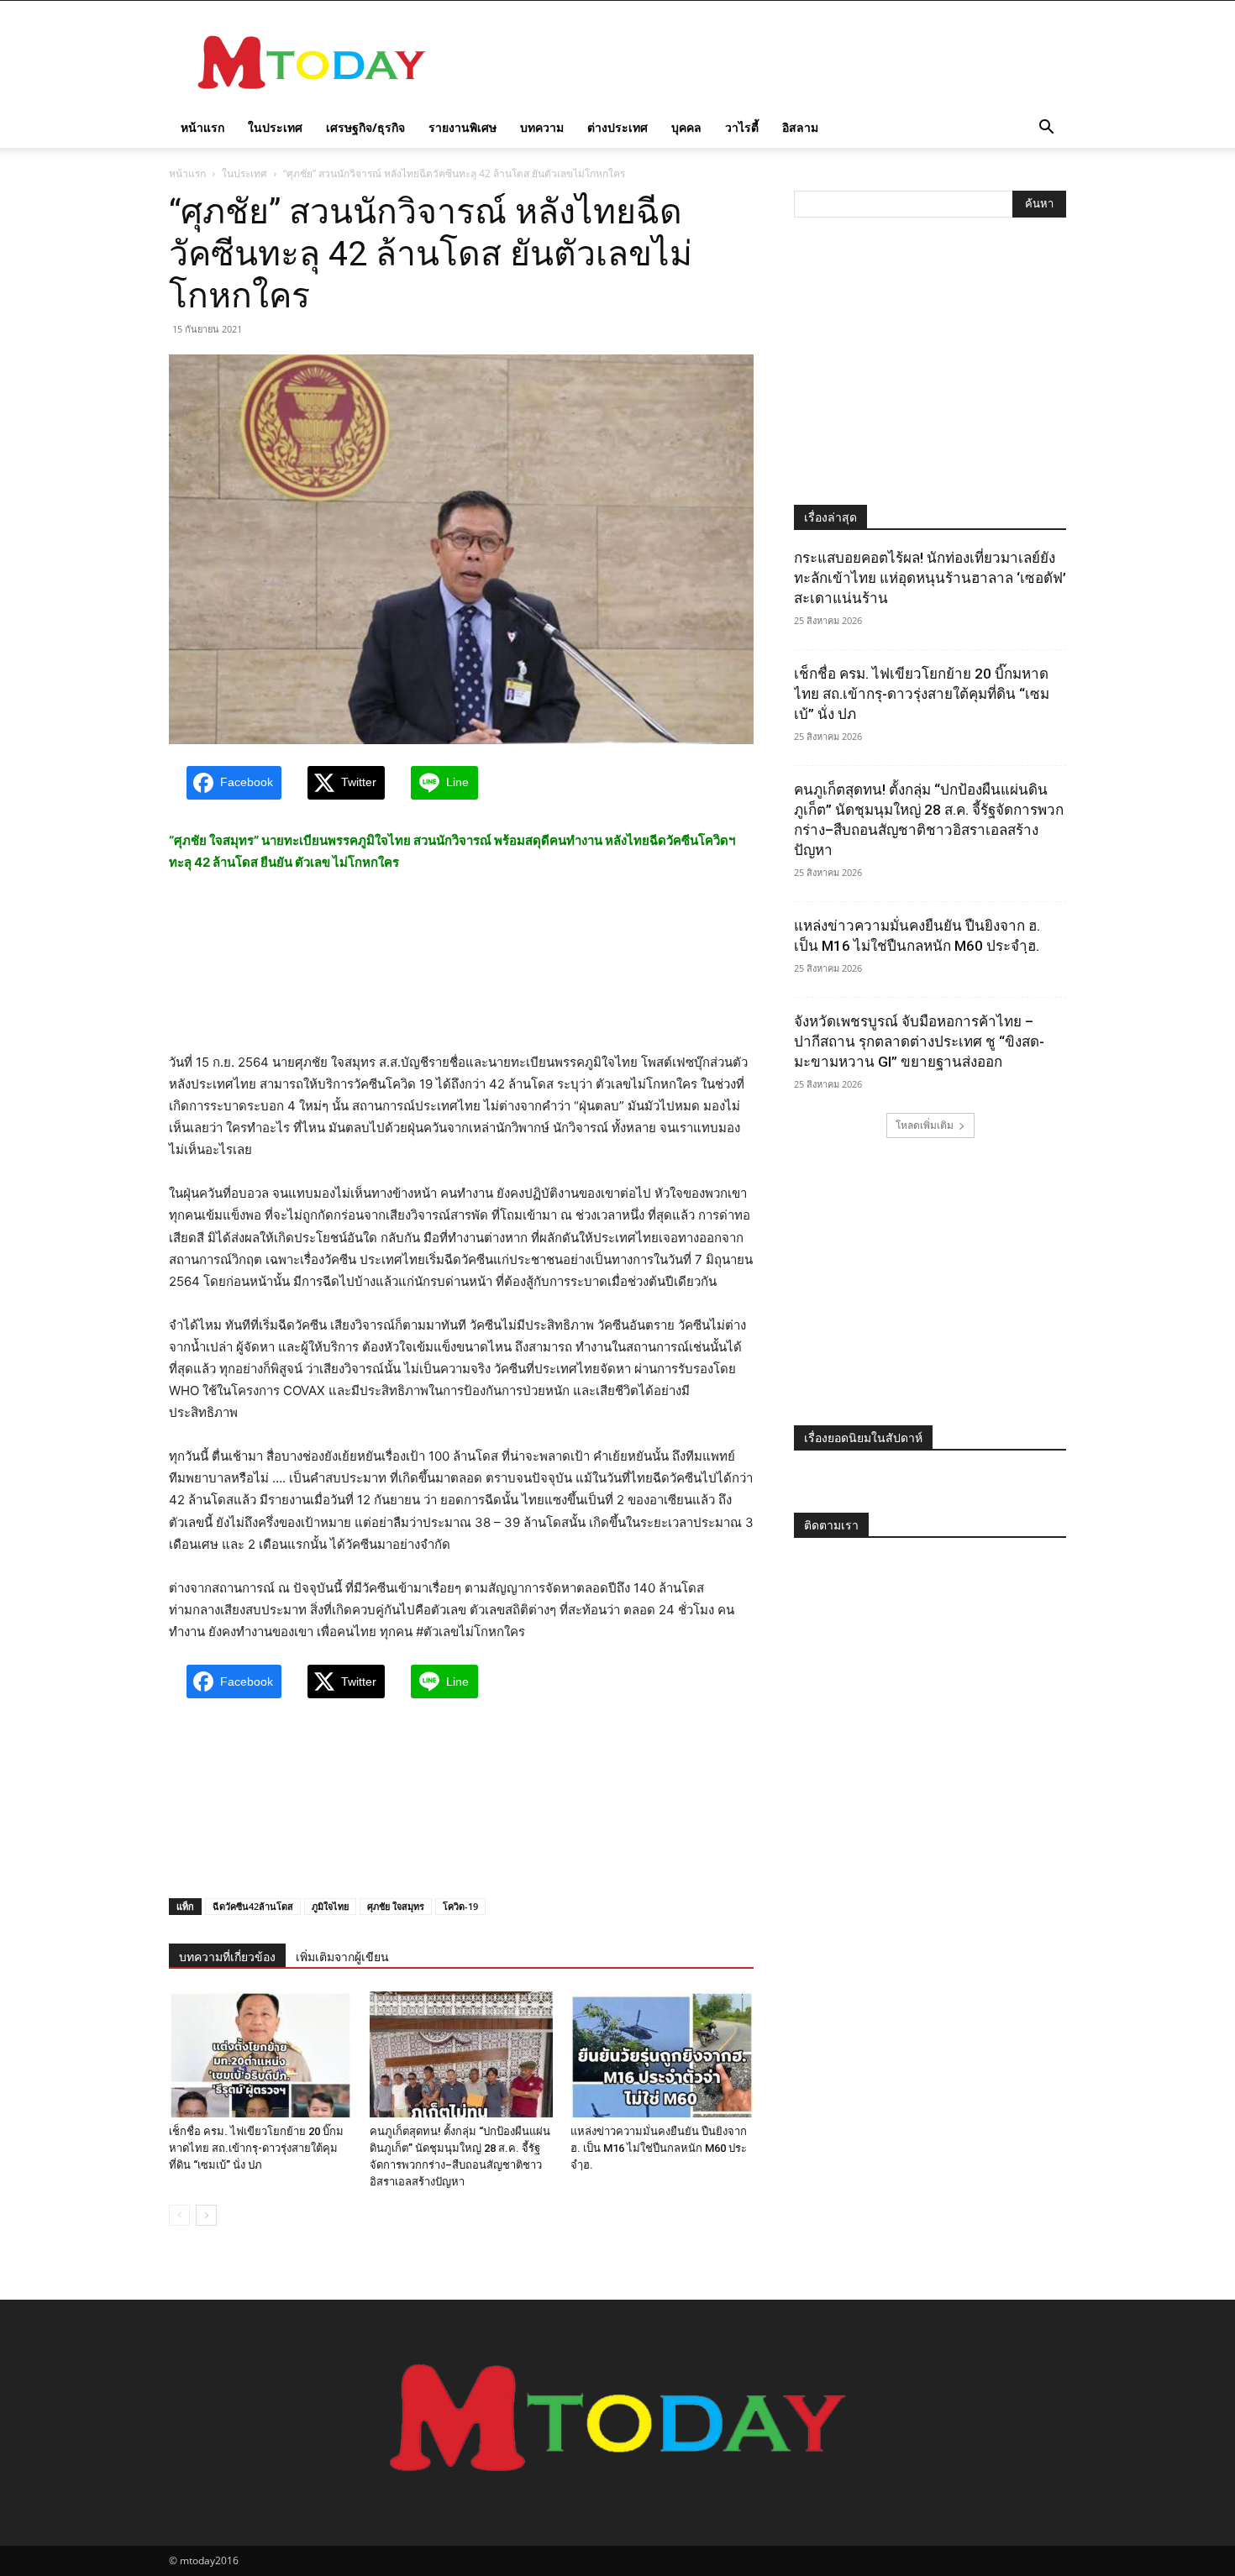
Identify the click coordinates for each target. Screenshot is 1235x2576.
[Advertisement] (760, 62)
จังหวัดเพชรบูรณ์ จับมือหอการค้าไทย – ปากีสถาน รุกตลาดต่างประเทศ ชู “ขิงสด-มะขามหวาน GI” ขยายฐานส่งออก (919, 1041)
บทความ (542, 127)
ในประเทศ (275, 127)
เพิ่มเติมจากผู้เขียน (342, 1957)
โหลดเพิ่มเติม (925, 1125)
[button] (1046, 129)
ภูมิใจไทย (330, 1906)
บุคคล (686, 127)
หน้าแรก (202, 127)
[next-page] (206, 2215)
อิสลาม (800, 127)
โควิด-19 (460, 1906)
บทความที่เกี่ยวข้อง (227, 1957)
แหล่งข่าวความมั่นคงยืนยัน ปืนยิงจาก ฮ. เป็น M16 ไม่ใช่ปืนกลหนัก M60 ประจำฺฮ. (659, 2148)
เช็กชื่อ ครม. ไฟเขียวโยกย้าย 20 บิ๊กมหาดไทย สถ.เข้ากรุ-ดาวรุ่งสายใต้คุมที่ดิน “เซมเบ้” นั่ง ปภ (256, 2148)
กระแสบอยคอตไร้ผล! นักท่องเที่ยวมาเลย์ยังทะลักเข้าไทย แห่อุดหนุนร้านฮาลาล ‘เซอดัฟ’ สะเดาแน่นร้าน (930, 578)
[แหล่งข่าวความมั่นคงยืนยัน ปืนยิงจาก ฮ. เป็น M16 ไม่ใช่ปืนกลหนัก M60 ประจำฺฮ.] (662, 2054)
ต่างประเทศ (617, 127)
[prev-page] (179, 2215)
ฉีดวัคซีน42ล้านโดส (253, 1906)
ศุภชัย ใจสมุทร (396, 1906)
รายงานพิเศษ (462, 127)
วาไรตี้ (742, 127)
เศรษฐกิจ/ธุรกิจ (365, 127)
